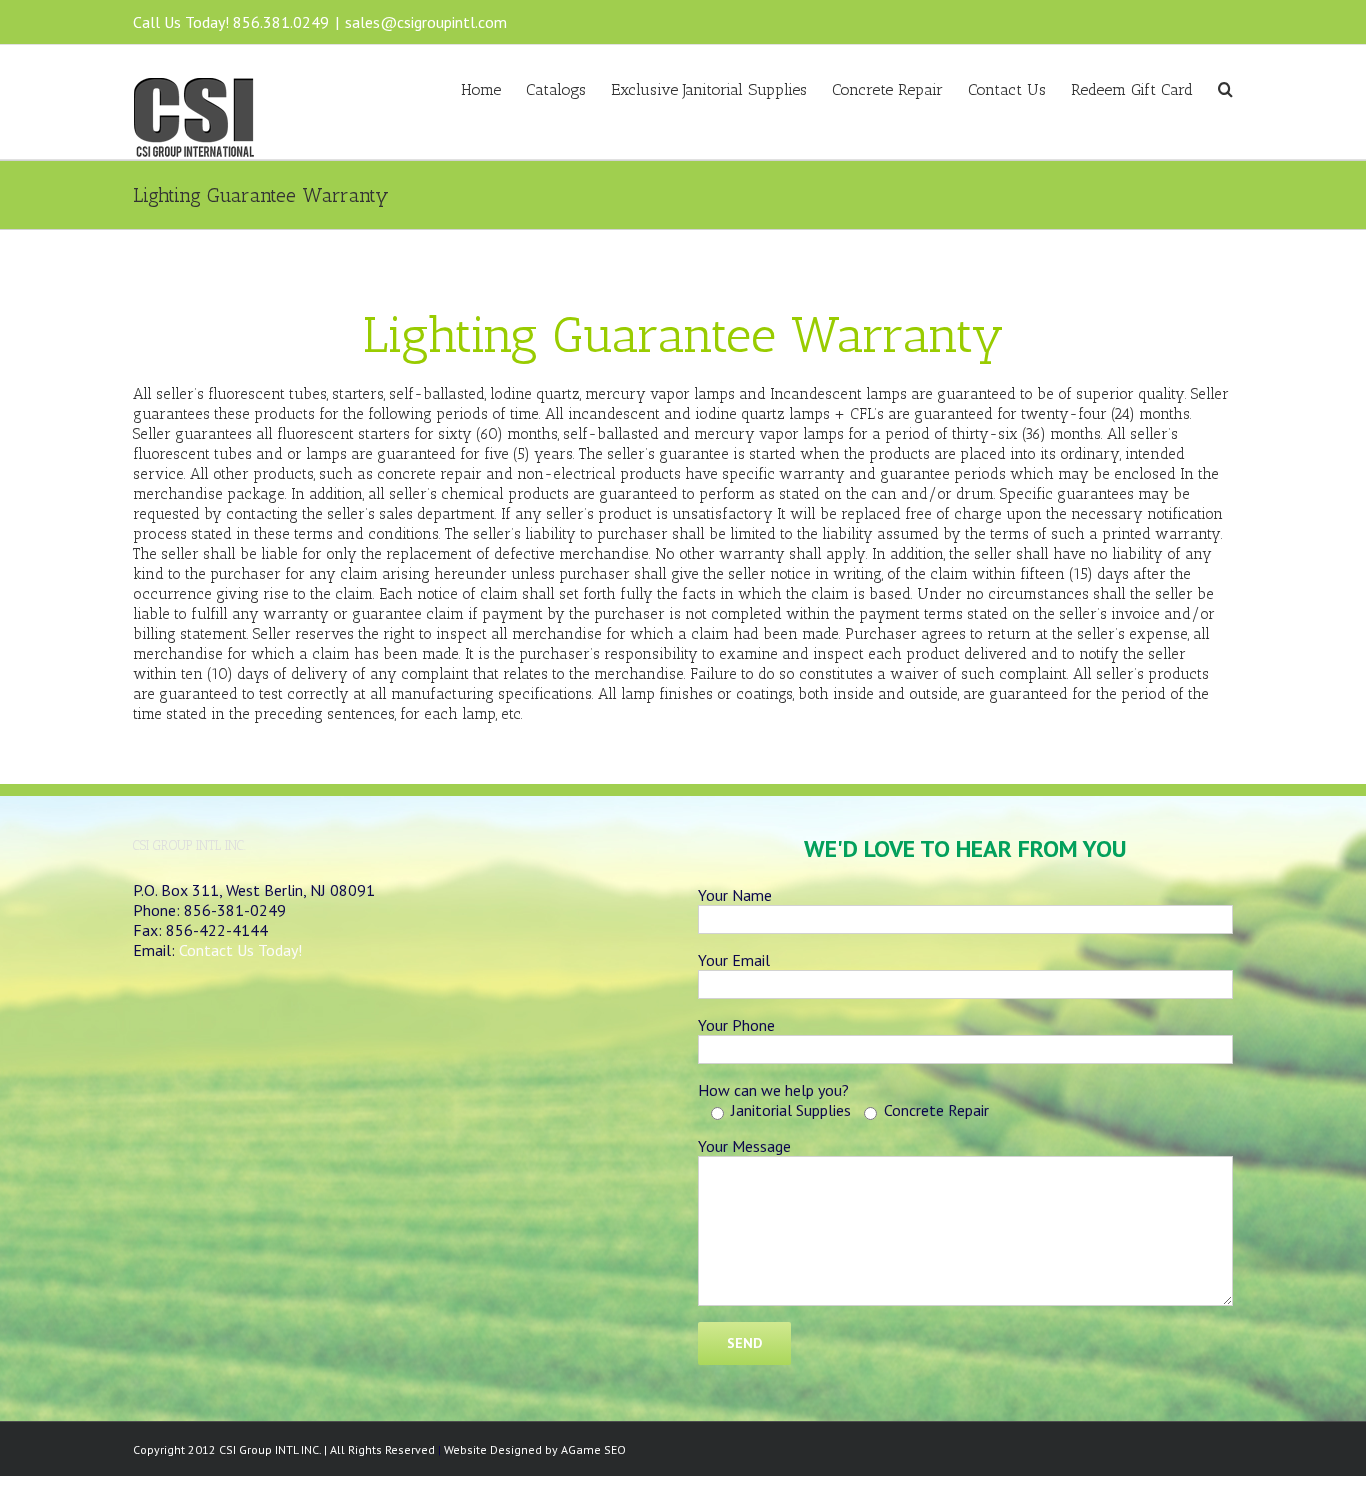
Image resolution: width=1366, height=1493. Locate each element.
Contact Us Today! (240, 950)
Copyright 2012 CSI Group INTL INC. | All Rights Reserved (284, 1449)
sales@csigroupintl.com (426, 22)
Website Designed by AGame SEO (535, 1449)
